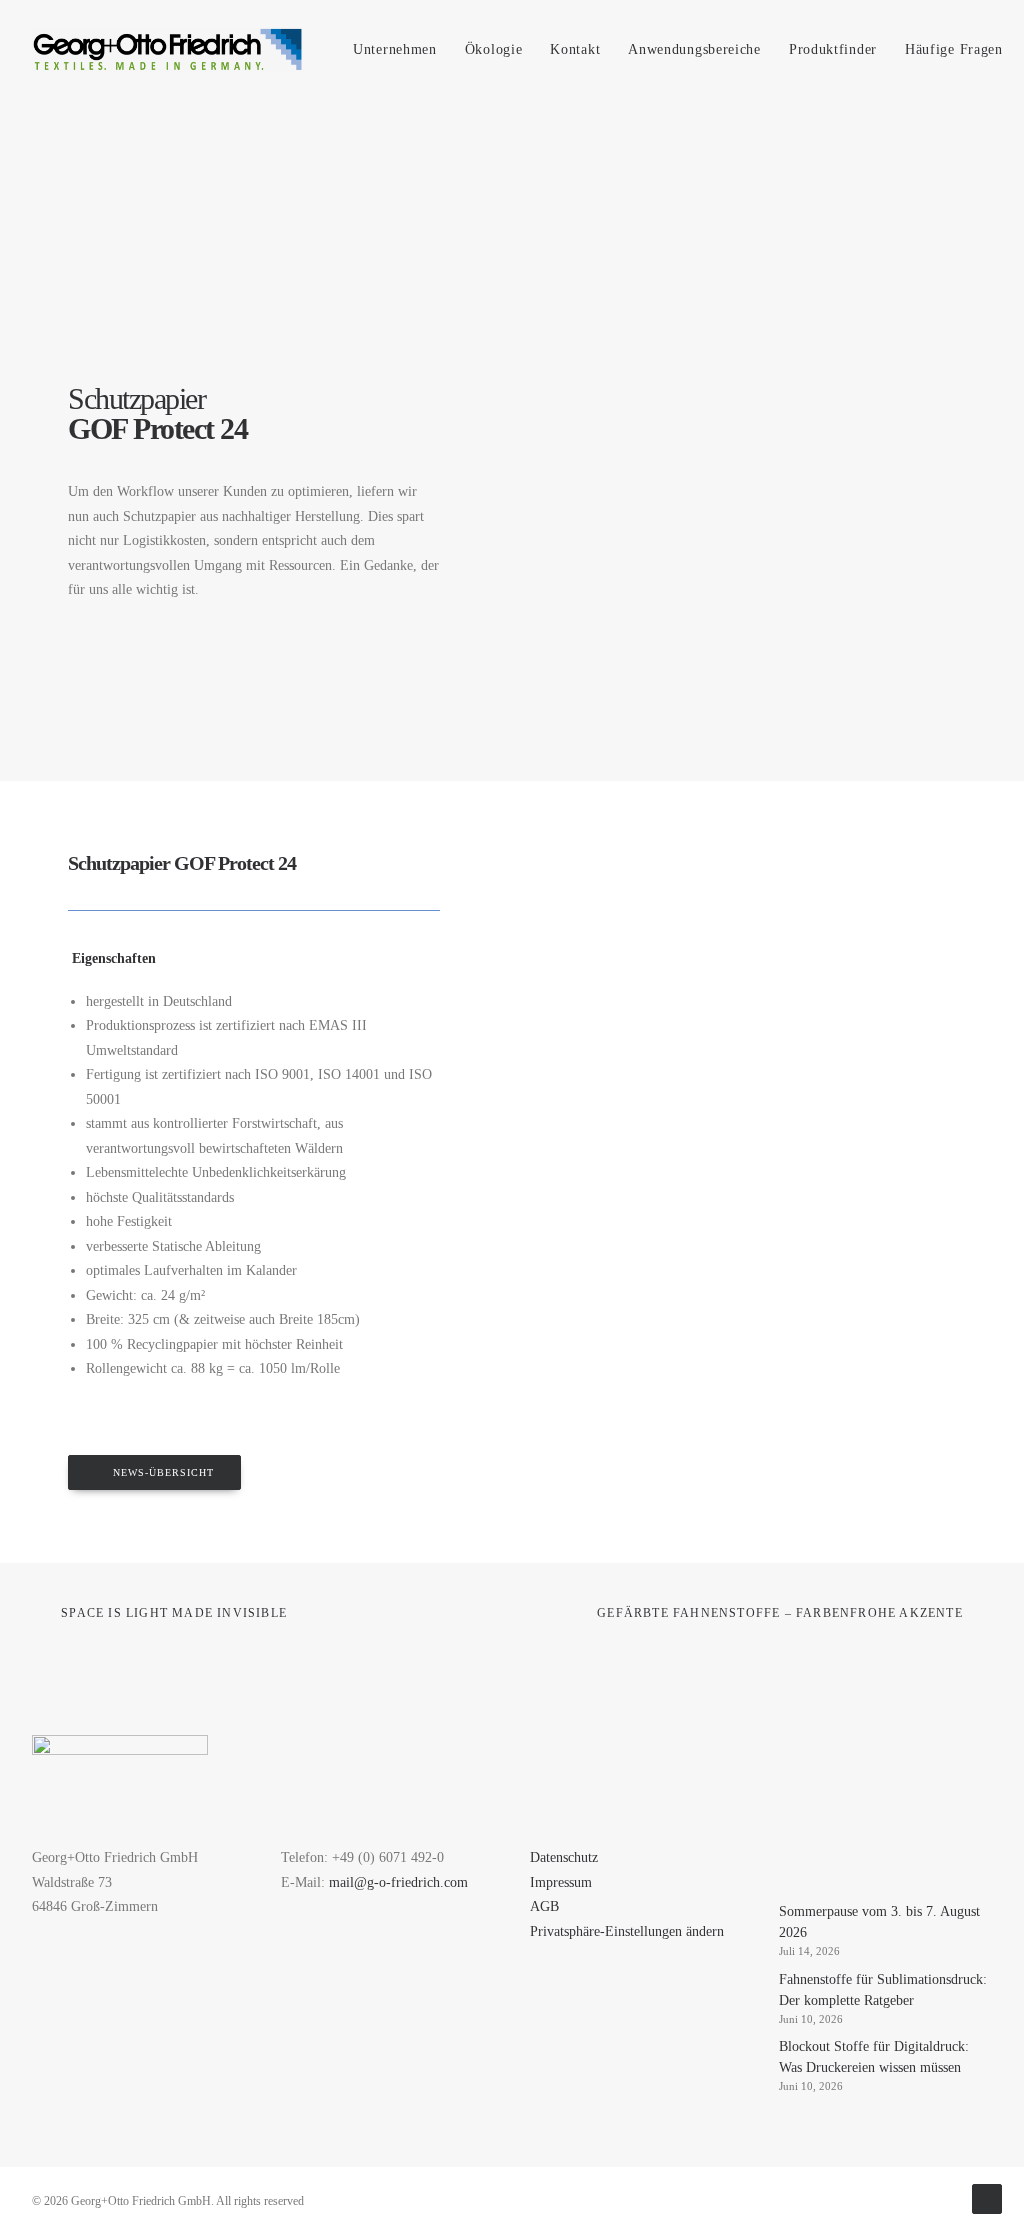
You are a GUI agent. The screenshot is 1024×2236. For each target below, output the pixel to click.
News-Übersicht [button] (163, 1472)
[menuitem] (395, 49)
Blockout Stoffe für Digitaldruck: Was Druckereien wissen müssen (874, 2057)
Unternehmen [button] (395, 49)
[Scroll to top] (987, 2197)
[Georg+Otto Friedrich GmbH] (167, 49)
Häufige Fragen (954, 49)
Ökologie (494, 49)
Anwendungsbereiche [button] (694, 49)
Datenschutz (564, 1857)
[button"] (786, 1856)
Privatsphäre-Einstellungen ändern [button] (627, 1931)
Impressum (561, 1882)
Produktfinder (833, 49)
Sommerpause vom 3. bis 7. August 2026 (879, 1922)
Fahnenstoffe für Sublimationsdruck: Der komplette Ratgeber (883, 1990)
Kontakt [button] (575, 49)
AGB (544, 1906)
